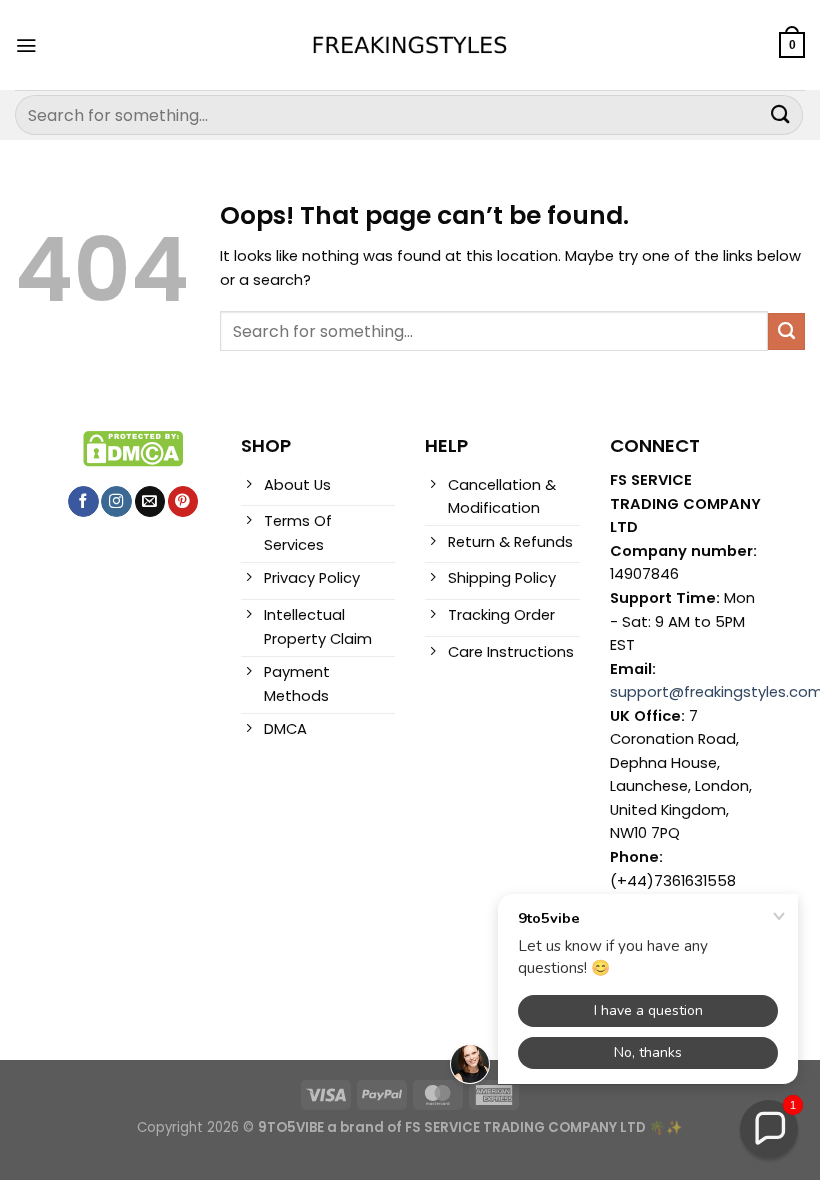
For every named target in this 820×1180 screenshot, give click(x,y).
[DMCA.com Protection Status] (133, 448)
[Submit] (781, 114)
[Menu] (26, 45)
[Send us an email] (150, 501)
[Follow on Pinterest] (183, 501)
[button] (769, 1129)
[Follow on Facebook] (83, 501)
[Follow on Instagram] (116, 501)
